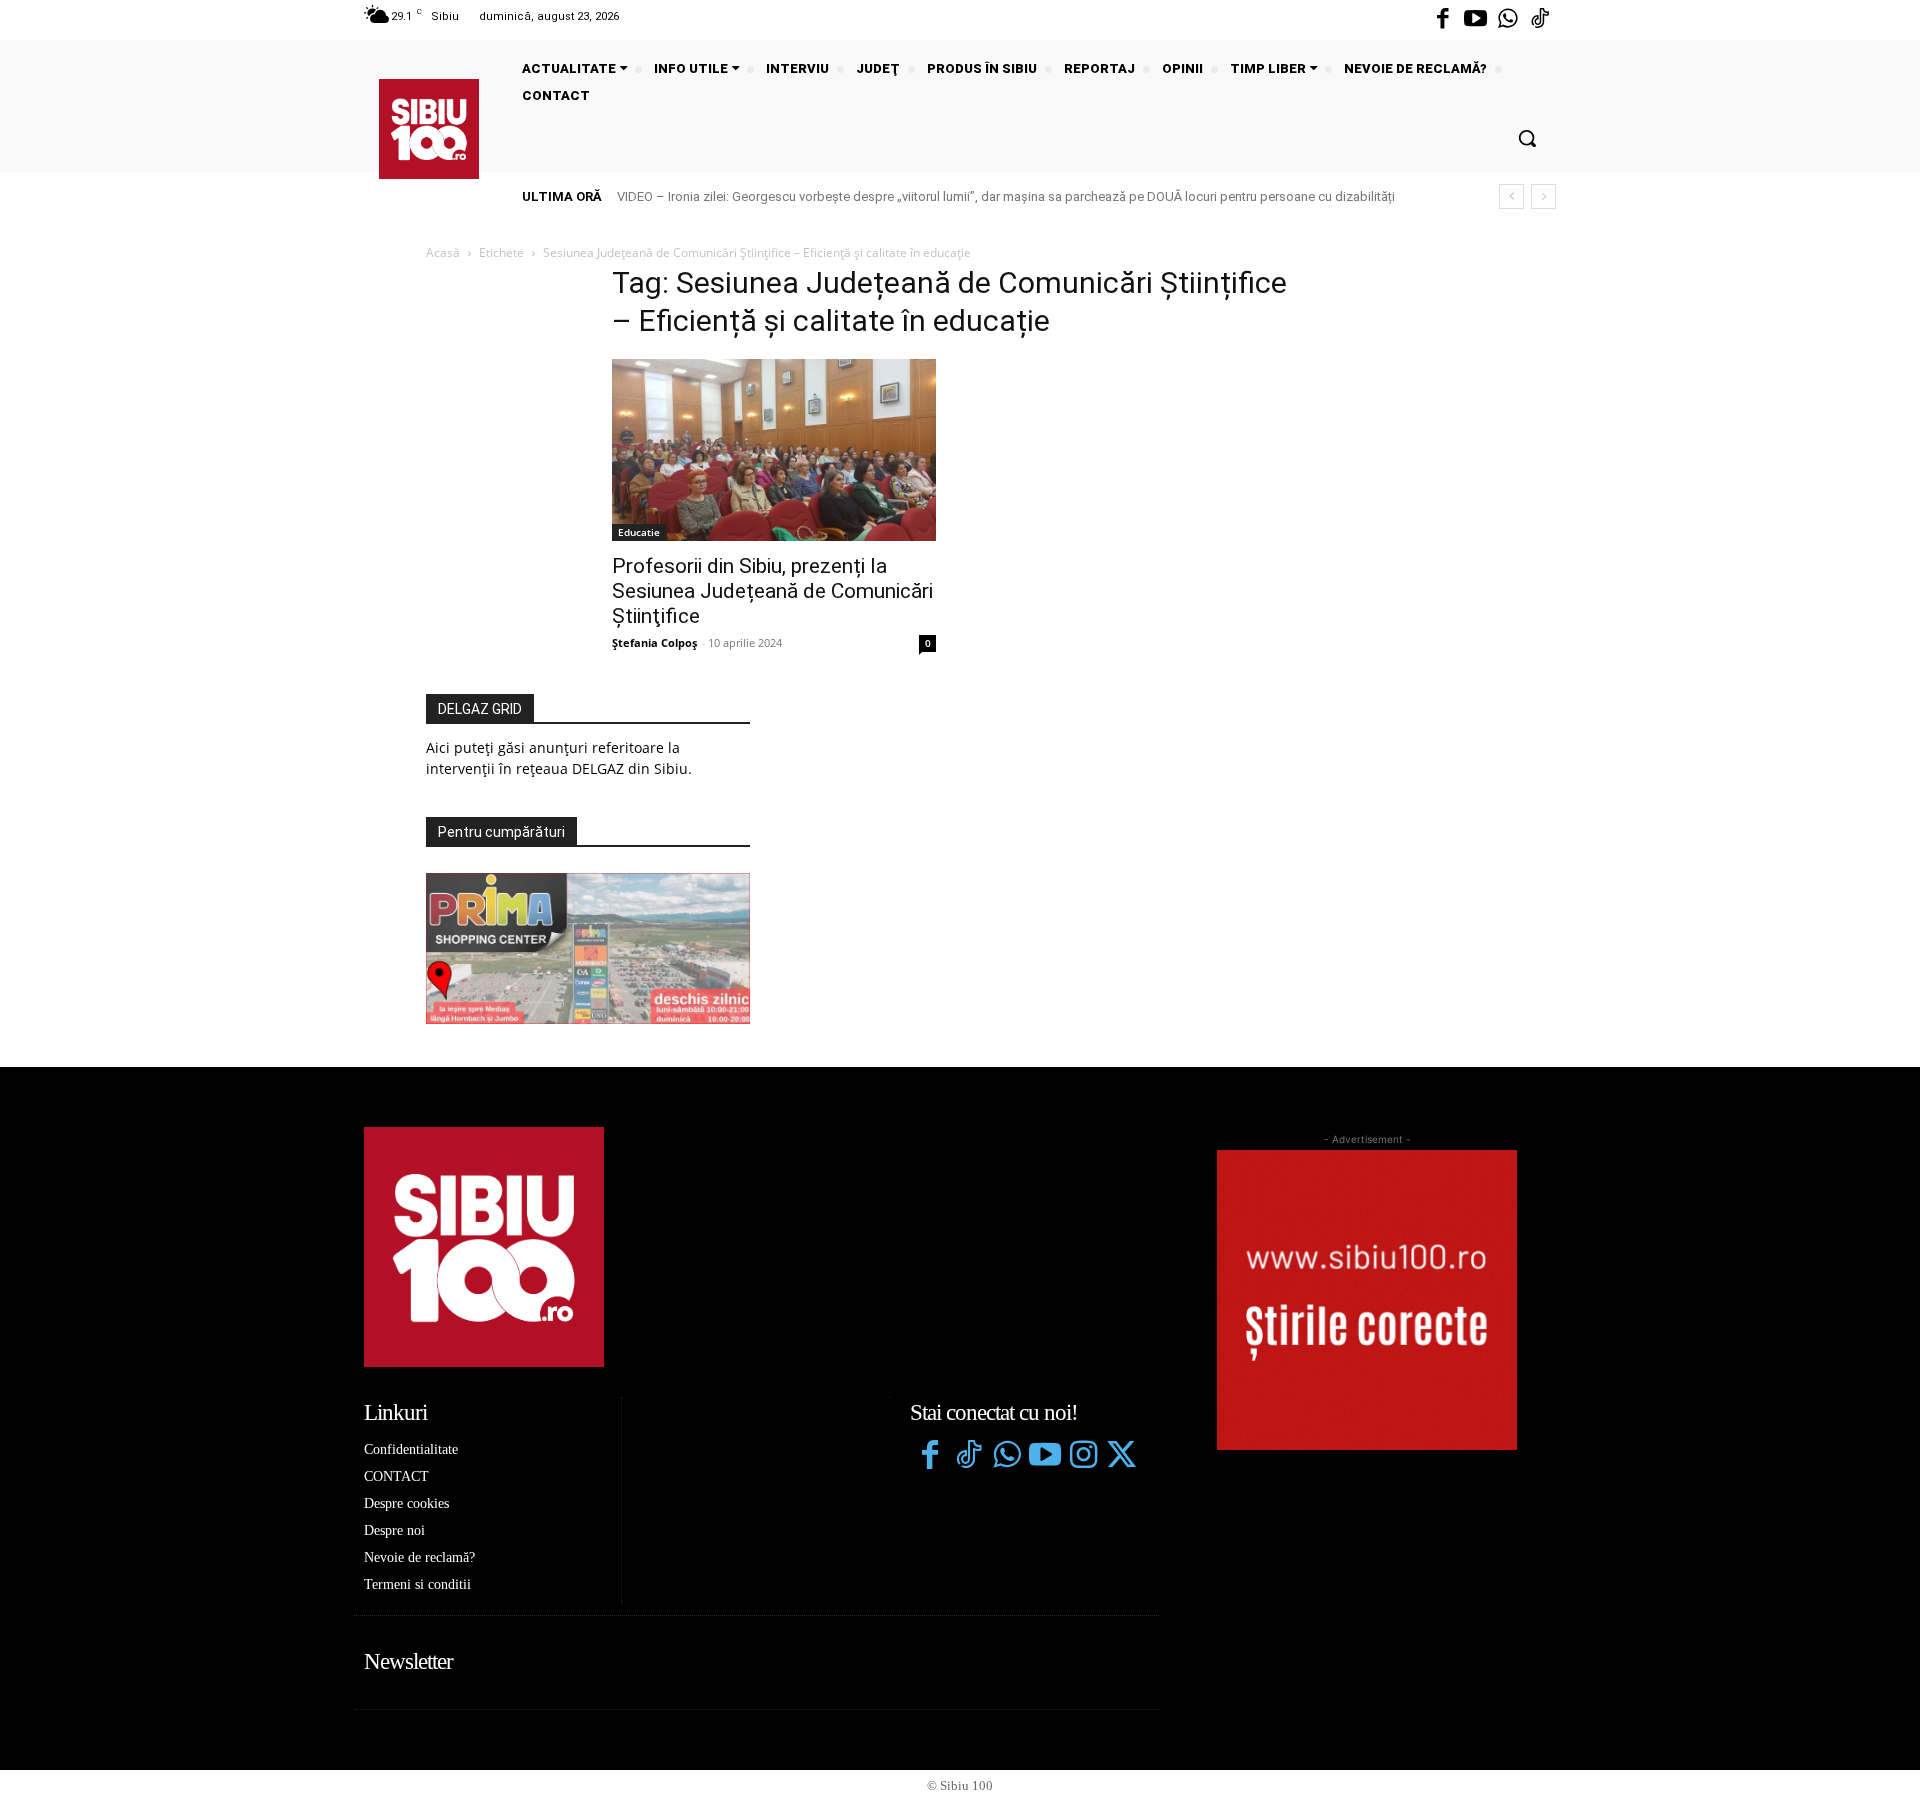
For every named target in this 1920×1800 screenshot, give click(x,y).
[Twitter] (1121, 1457)
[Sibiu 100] (429, 129)
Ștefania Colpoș (654, 642)
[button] (1527, 138)
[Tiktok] (1540, 20)
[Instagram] (1083, 1457)
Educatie (639, 532)
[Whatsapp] (1508, 20)
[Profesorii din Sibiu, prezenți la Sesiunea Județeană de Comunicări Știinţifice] (774, 450)
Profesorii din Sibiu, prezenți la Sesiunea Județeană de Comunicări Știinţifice (772, 591)
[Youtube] (1475, 20)
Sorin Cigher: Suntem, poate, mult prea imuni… (768, 196)
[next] (1543, 196)
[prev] (1511, 196)
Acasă (443, 252)
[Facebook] (1443, 20)
